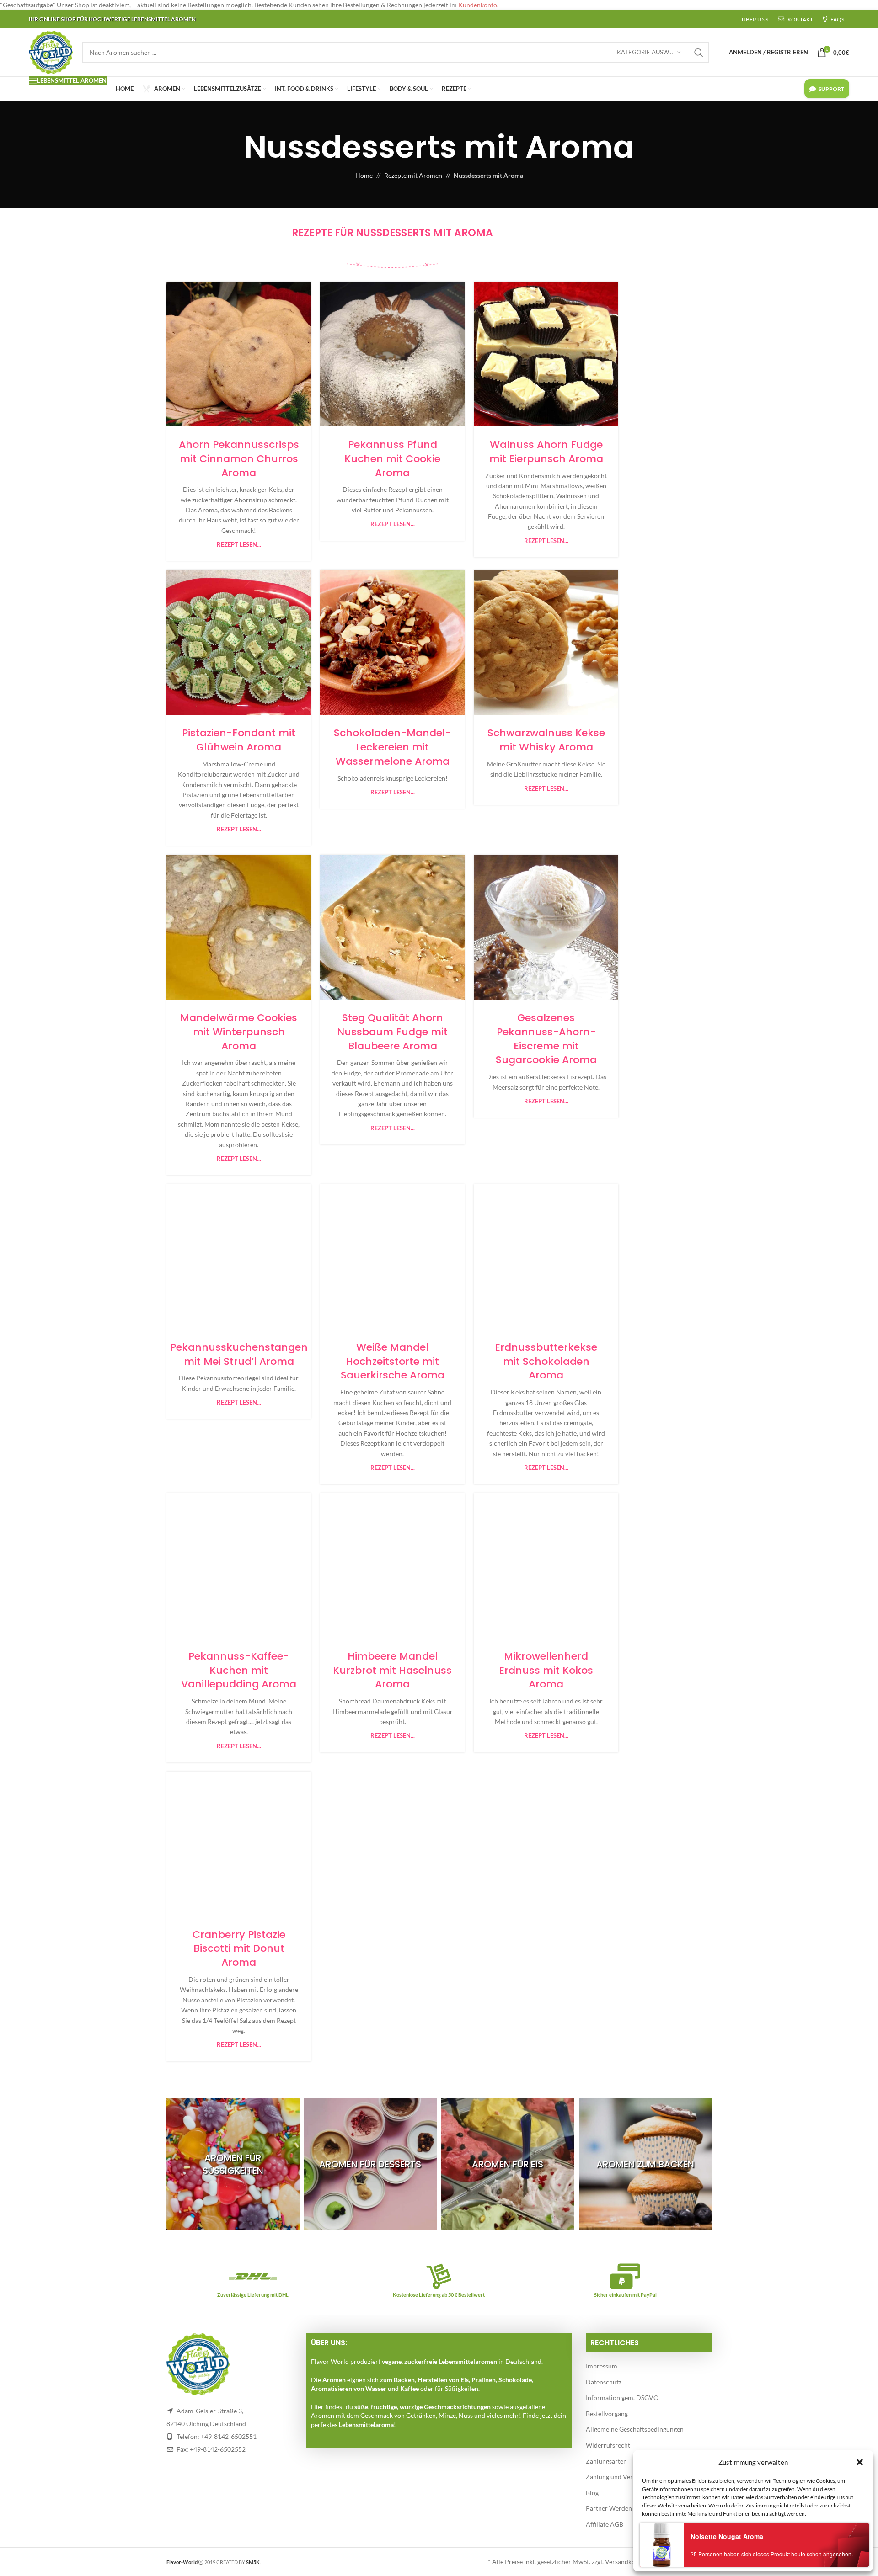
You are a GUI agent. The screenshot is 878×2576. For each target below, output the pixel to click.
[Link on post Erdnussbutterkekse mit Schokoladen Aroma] (546, 1257)
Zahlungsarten (606, 2461)
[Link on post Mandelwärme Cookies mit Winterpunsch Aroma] (239, 927)
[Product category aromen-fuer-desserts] (371, 2164)
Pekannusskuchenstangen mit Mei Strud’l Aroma (239, 1354)
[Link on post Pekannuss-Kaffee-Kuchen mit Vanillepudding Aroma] (239, 1566)
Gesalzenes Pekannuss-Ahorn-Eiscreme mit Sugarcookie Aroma (546, 1039)
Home (364, 175)
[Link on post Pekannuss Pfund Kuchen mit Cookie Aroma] (392, 354)
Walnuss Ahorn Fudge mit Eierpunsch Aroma (546, 452)
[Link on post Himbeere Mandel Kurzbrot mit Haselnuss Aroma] (392, 1566)
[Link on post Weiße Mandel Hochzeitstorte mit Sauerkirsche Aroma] (392, 1257)
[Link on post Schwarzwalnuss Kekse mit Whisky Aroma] (546, 642)
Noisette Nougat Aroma (727, 2536)
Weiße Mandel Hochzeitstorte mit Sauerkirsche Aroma (393, 1361)
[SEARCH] (699, 53)
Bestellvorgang (607, 2414)
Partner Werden (609, 2508)
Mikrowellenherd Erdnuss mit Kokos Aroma (546, 1670)
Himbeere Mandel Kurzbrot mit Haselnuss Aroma (392, 1670)
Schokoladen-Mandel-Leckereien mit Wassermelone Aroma (392, 747)
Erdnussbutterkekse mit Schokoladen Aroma (546, 1361)
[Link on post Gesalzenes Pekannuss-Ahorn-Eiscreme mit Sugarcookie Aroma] (546, 927)
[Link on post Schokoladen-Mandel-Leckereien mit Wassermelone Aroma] (392, 642)
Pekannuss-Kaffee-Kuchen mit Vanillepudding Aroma (239, 1670)
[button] (860, 2462)
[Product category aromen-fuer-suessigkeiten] (233, 2164)
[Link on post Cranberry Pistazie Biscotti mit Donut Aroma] (239, 1844)
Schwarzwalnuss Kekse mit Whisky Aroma (546, 740)
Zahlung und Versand (616, 2477)
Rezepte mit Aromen (413, 175)
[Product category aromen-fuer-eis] (508, 2164)
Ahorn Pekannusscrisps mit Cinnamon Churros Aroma (239, 459)
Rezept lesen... (239, 545)
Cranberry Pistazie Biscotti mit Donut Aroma (239, 1949)
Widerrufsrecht (608, 2445)
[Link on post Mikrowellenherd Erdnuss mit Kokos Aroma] (546, 1566)
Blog (592, 2493)
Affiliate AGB (605, 2524)
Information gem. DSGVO (622, 2398)
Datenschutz (604, 2382)
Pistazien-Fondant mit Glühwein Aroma (239, 740)
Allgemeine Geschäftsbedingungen (635, 2429)
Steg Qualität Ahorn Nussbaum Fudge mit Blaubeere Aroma (392, 1032)
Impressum (602, 2366)
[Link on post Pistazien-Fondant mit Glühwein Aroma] (239, 642)
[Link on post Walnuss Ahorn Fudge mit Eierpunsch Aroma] (546, 354)
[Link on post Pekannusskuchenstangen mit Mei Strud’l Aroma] (239, 1257)
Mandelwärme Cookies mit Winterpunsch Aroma (239, 1032)
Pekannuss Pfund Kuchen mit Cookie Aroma (392, 459)
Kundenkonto (478, 5)
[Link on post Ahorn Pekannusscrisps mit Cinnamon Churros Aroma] (239, 354)
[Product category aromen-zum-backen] (645, 2164)
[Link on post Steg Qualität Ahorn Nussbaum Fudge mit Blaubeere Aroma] (392, 927)
